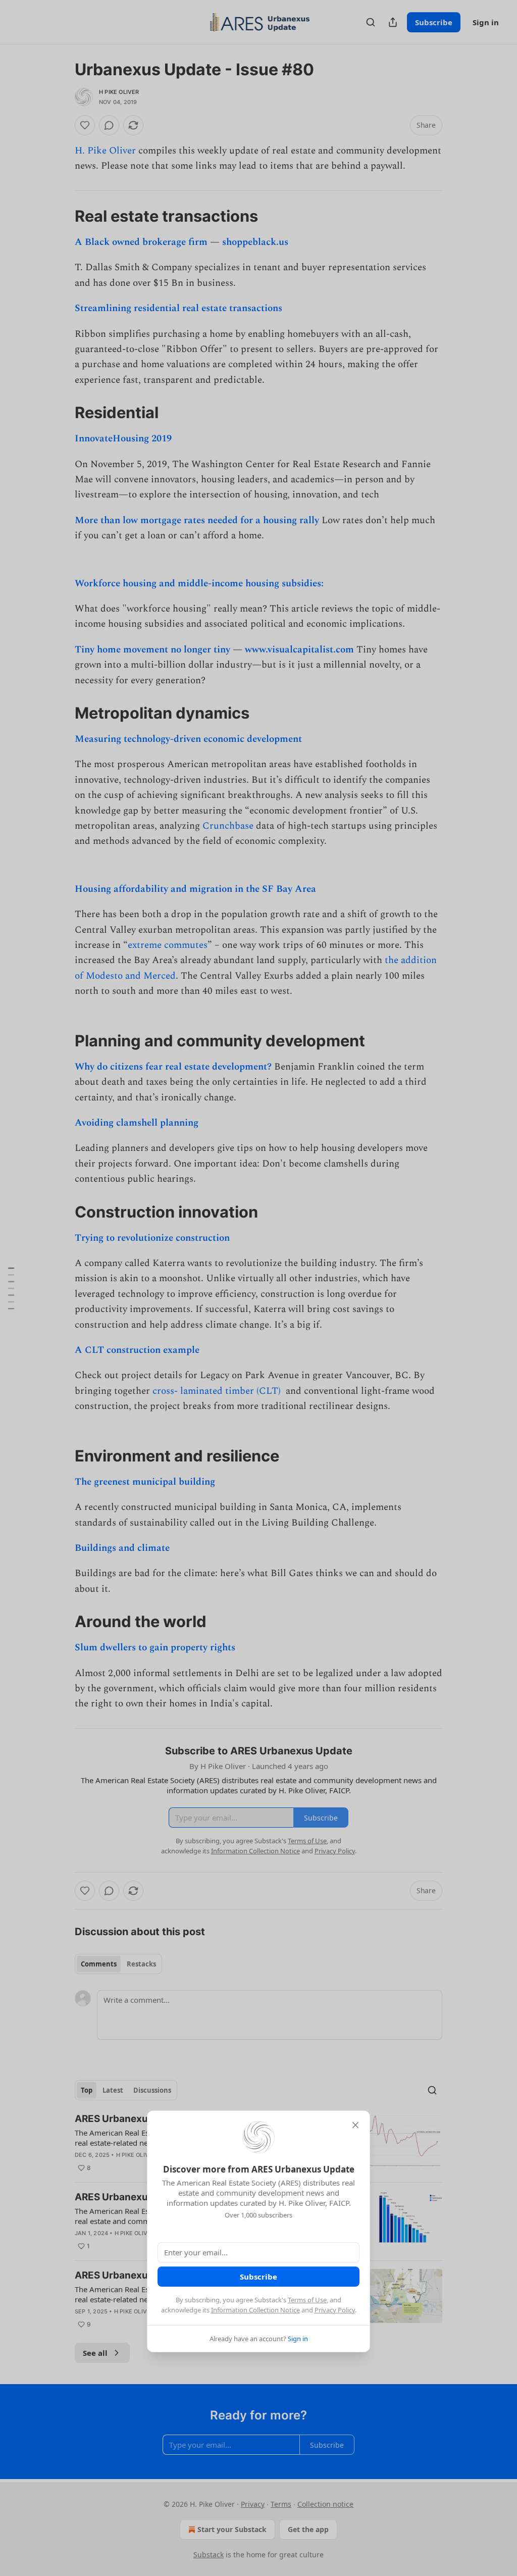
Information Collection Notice (255, 2310)
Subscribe (258, 2277)
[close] (355, 2125)
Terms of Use (307, 2300)
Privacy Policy (335, 2310)
